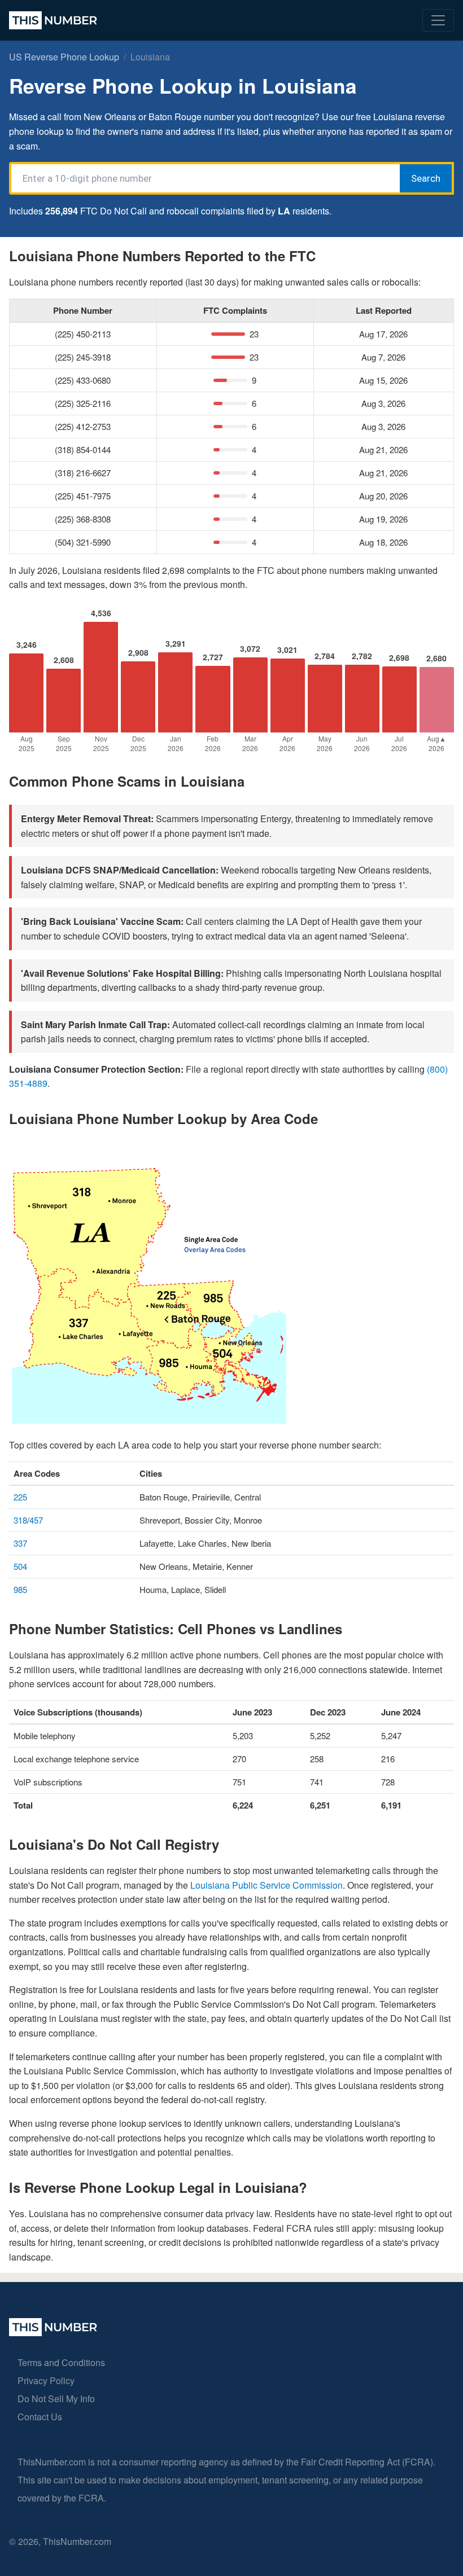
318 (20, 1520)
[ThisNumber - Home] (53, 2333)
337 (20, 1543)
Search (426, 178)
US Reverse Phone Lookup (64, 57)
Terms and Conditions (61, 2362)
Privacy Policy (46, 2380)
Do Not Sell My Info (56, 2399)
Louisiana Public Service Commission (267, 1885)
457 (36, 1520)
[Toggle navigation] (438, 20)
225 (20, 1497)
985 (20, 1589)
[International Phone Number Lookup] (53, 20)
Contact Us (40, 2417)
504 (20, 1566)
